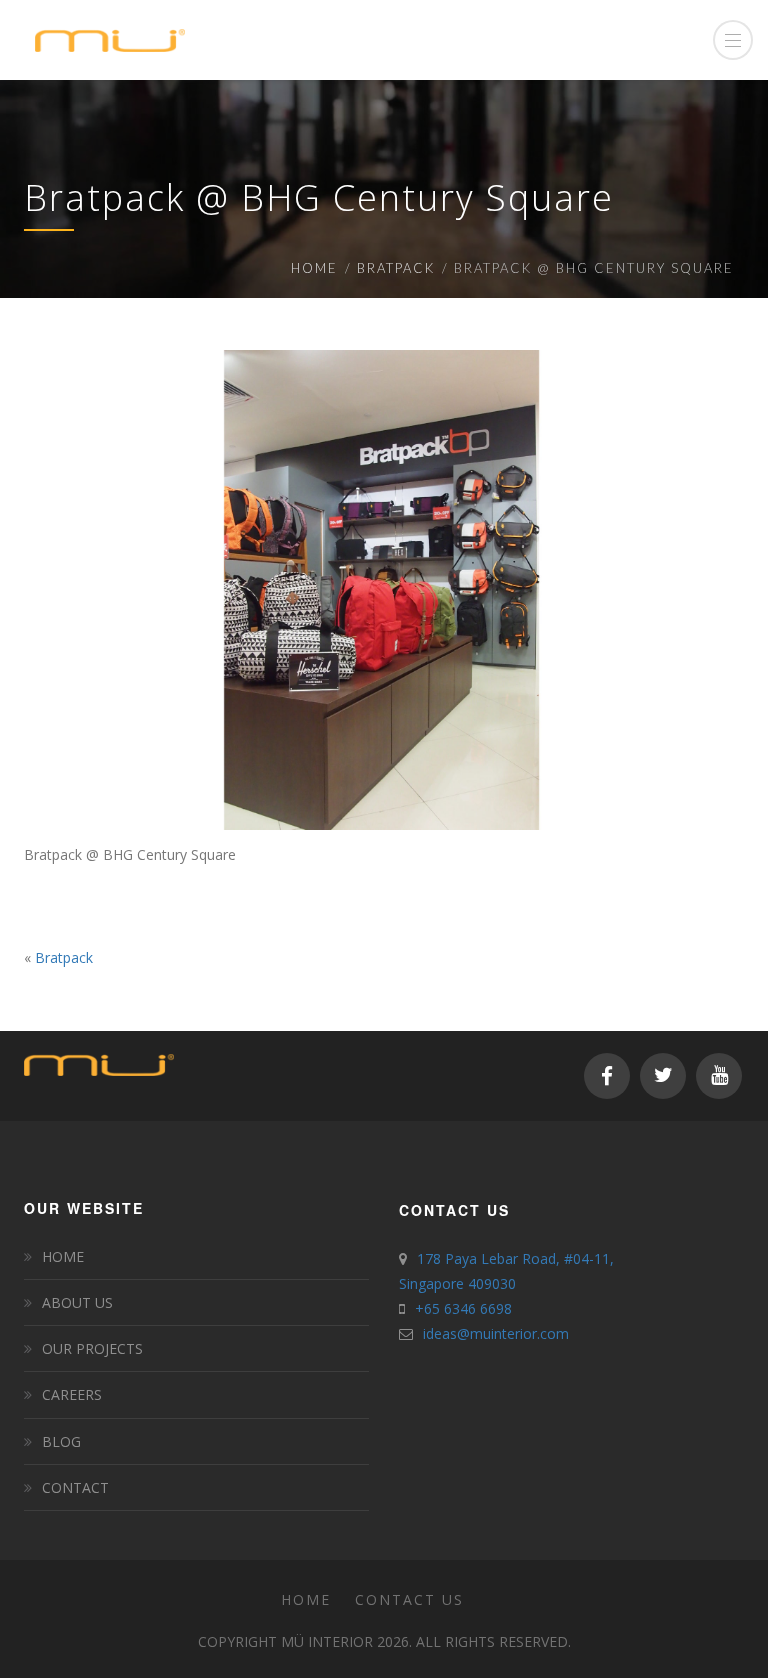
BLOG (61, 1441)
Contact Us (409, 1599)
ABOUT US (77, 1302)
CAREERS (72, 1394)
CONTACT (75, 1487)
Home (314, 268)
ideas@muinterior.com (496, 1333)
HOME (63, 1256)
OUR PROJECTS (92, 1348)
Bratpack (396, 268)
